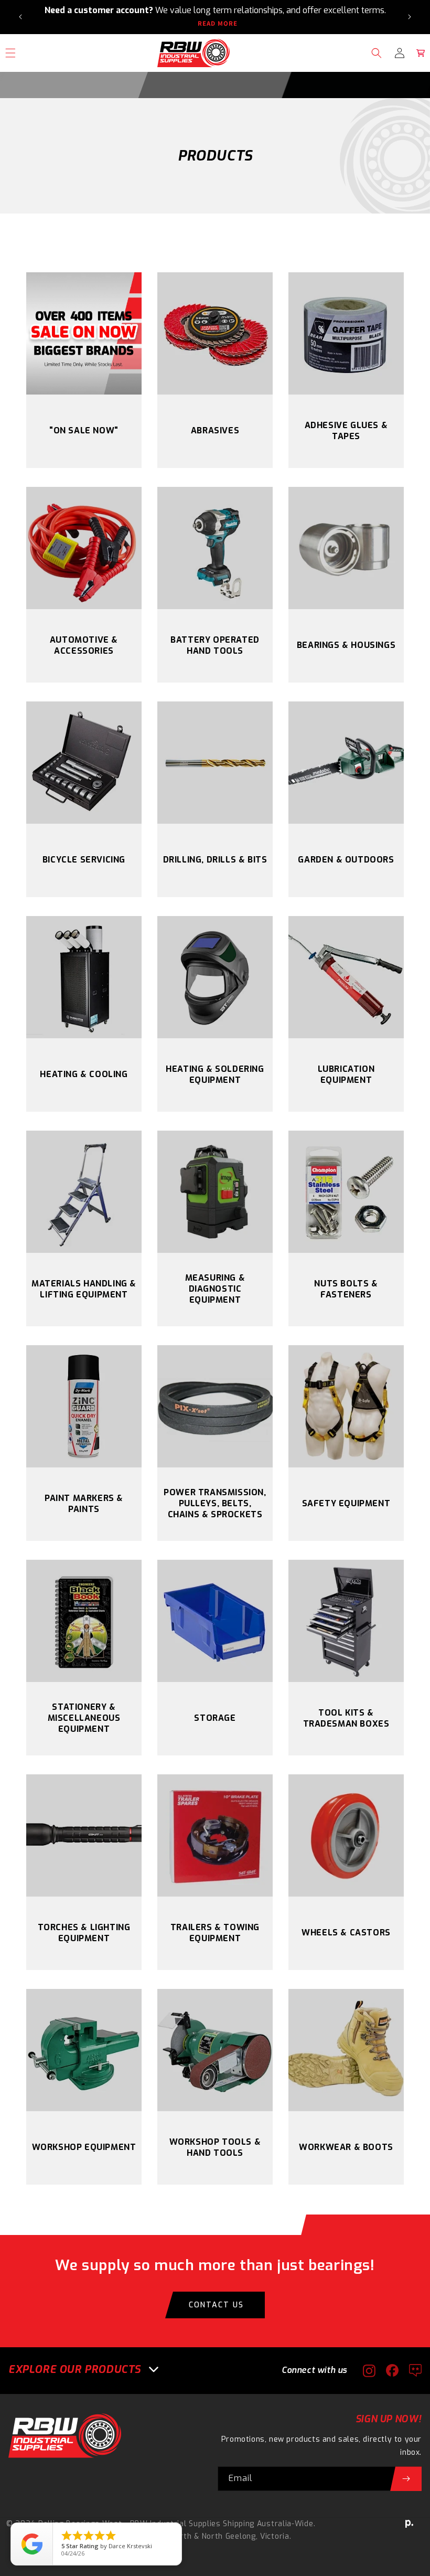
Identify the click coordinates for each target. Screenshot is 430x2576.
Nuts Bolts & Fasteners (346, 1289)
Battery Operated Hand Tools (215, 645)
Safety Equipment (346, 1503)
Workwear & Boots (346, 2147)
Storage (215, 1718)
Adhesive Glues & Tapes (346, 431)
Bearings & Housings (346, 645)
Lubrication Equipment (346, 1074)
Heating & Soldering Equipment (215, 1074)
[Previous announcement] (20, 17)
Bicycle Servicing (84, 860)
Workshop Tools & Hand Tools (215, 2147)
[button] (377, 53)
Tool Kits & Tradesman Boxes (346, 1718)
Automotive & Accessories (84, 645)
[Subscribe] (406, 2479)
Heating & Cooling (84, 1074)
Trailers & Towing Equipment (215, 1933)
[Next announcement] (410, 17)
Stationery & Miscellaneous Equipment (84, 1718)
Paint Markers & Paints (84, 1504)
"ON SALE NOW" (84, 430)
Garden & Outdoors (346, 860)
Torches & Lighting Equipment (84, 1933)
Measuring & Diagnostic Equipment (215, 1289)
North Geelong (229, 2536)
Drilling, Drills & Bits (215, 860)
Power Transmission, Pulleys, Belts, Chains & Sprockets (215, 1503)
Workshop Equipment (84, 2147)
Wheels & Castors (346, 1933)
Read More (218, 24)
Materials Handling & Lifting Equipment (84, 1289)
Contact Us (216, 2305)
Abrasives (215, 430)
